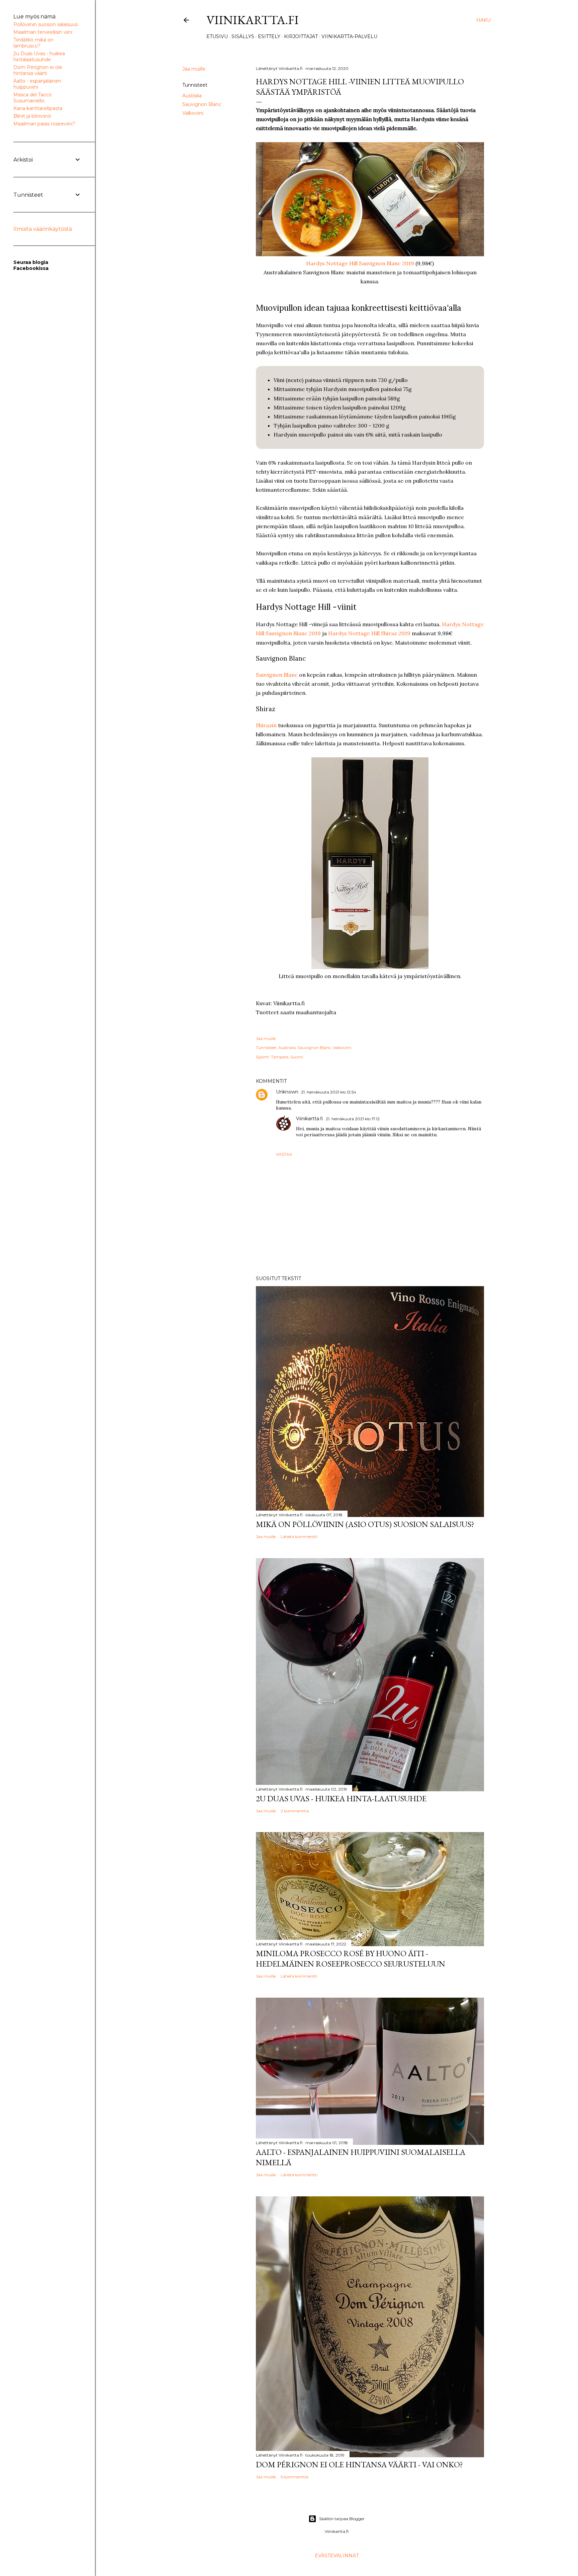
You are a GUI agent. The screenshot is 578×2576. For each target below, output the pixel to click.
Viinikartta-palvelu (349, 36)
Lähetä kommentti (299, 1537)
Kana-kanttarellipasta (38, 108)
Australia (192, 96)
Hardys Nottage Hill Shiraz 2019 (369, 633)
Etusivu (217, 36)
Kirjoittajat (301, 36)
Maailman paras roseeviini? (44, 124)
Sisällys (243, 36)
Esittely (269, 36)
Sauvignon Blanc (202, 104)
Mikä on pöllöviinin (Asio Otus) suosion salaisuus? (365, 1524)
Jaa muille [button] (194, 69)
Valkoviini (193, 113)
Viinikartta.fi (253, 20)
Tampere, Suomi (287, 1057)
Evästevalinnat (337, 2556)
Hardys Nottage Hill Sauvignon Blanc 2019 (360, 263)
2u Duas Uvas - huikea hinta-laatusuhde (341, 1798)
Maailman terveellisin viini (43, 32)
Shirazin (266, 725)
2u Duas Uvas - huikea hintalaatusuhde (39, 57)
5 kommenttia (295, 2477)
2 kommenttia (295, 1811)
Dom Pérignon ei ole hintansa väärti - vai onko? (359, 2464)
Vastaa (284, 1154)
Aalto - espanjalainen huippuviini (37, 84)
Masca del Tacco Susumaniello (33, 98)
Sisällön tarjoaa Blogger (342, 2519)
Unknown (287, 1092)
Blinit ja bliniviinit (32, 116)
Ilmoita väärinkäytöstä (43, 229)
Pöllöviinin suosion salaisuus (45, 24)
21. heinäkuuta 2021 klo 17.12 (353, 1119)
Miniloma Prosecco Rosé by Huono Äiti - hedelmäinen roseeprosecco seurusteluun (351, 1959)
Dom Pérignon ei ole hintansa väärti (38, 70)
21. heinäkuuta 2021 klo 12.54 (329, 1092)
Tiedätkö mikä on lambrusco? (33, 43)
